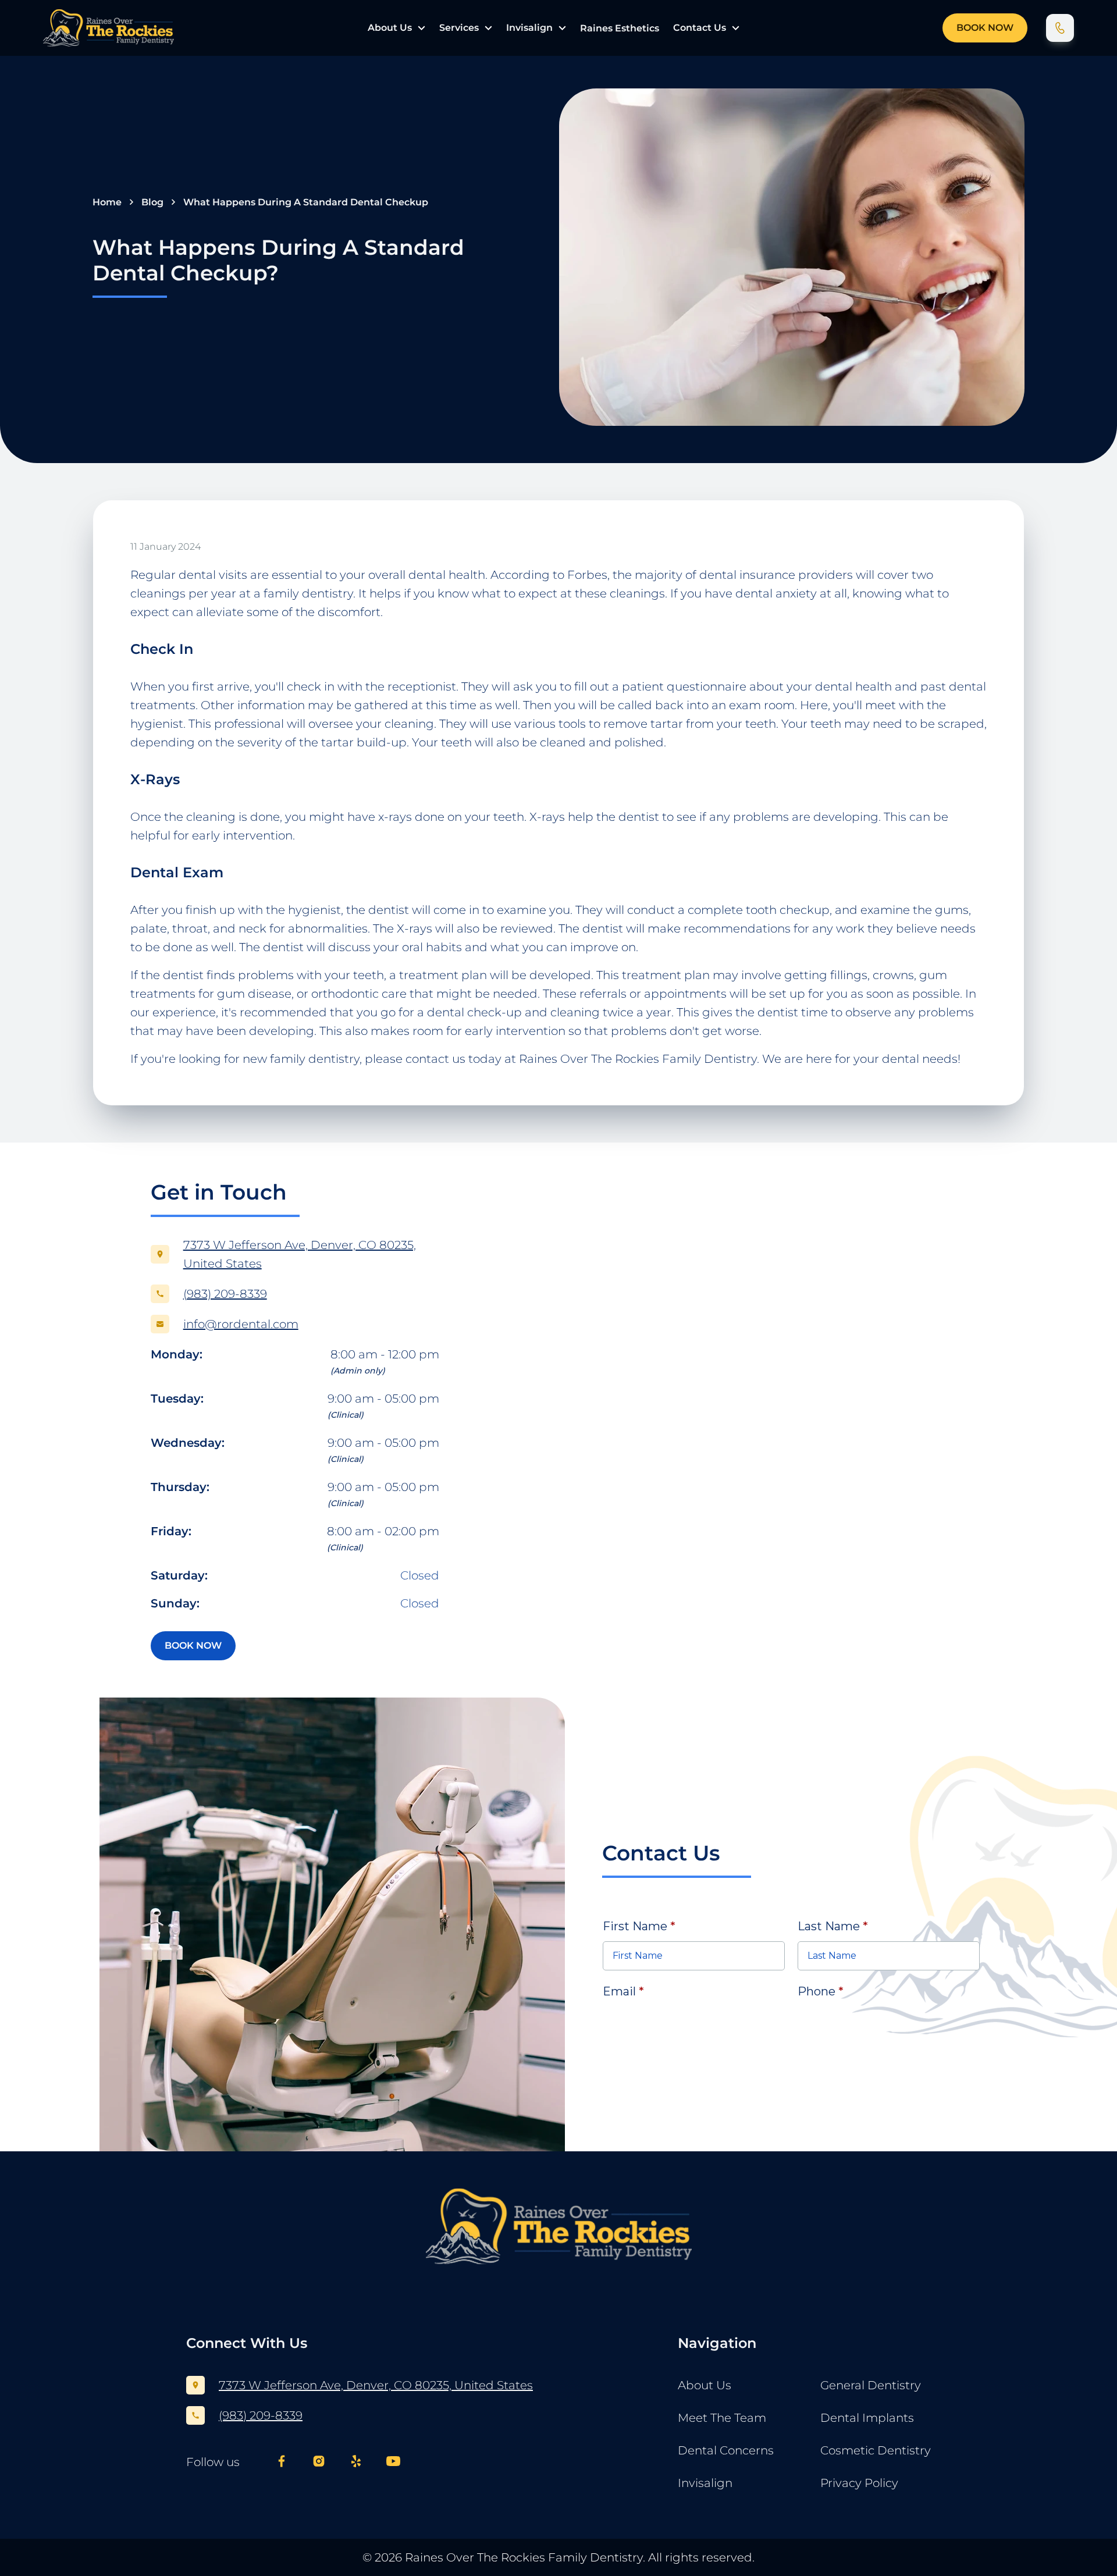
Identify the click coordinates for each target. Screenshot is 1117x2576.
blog (152, 202)
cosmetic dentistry (876, 2450)
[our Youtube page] (393, 2462)
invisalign (529, 28)
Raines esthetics (620, 28)
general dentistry (871, 2385)
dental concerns (726, 2450)
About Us (705, 2385)
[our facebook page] (282, 2462)
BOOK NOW (985, 28)
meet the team (722, 2418)
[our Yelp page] (356, 2462)
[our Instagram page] (319, 2462)
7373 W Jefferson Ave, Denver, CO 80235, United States (376, 2385)
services (459, 28)
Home (107, 202)
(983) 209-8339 (261, 2415)
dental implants (867, 2418)
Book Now (193, 1645)
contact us (700, 28)
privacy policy (859, 2483)
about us (390, 28)
